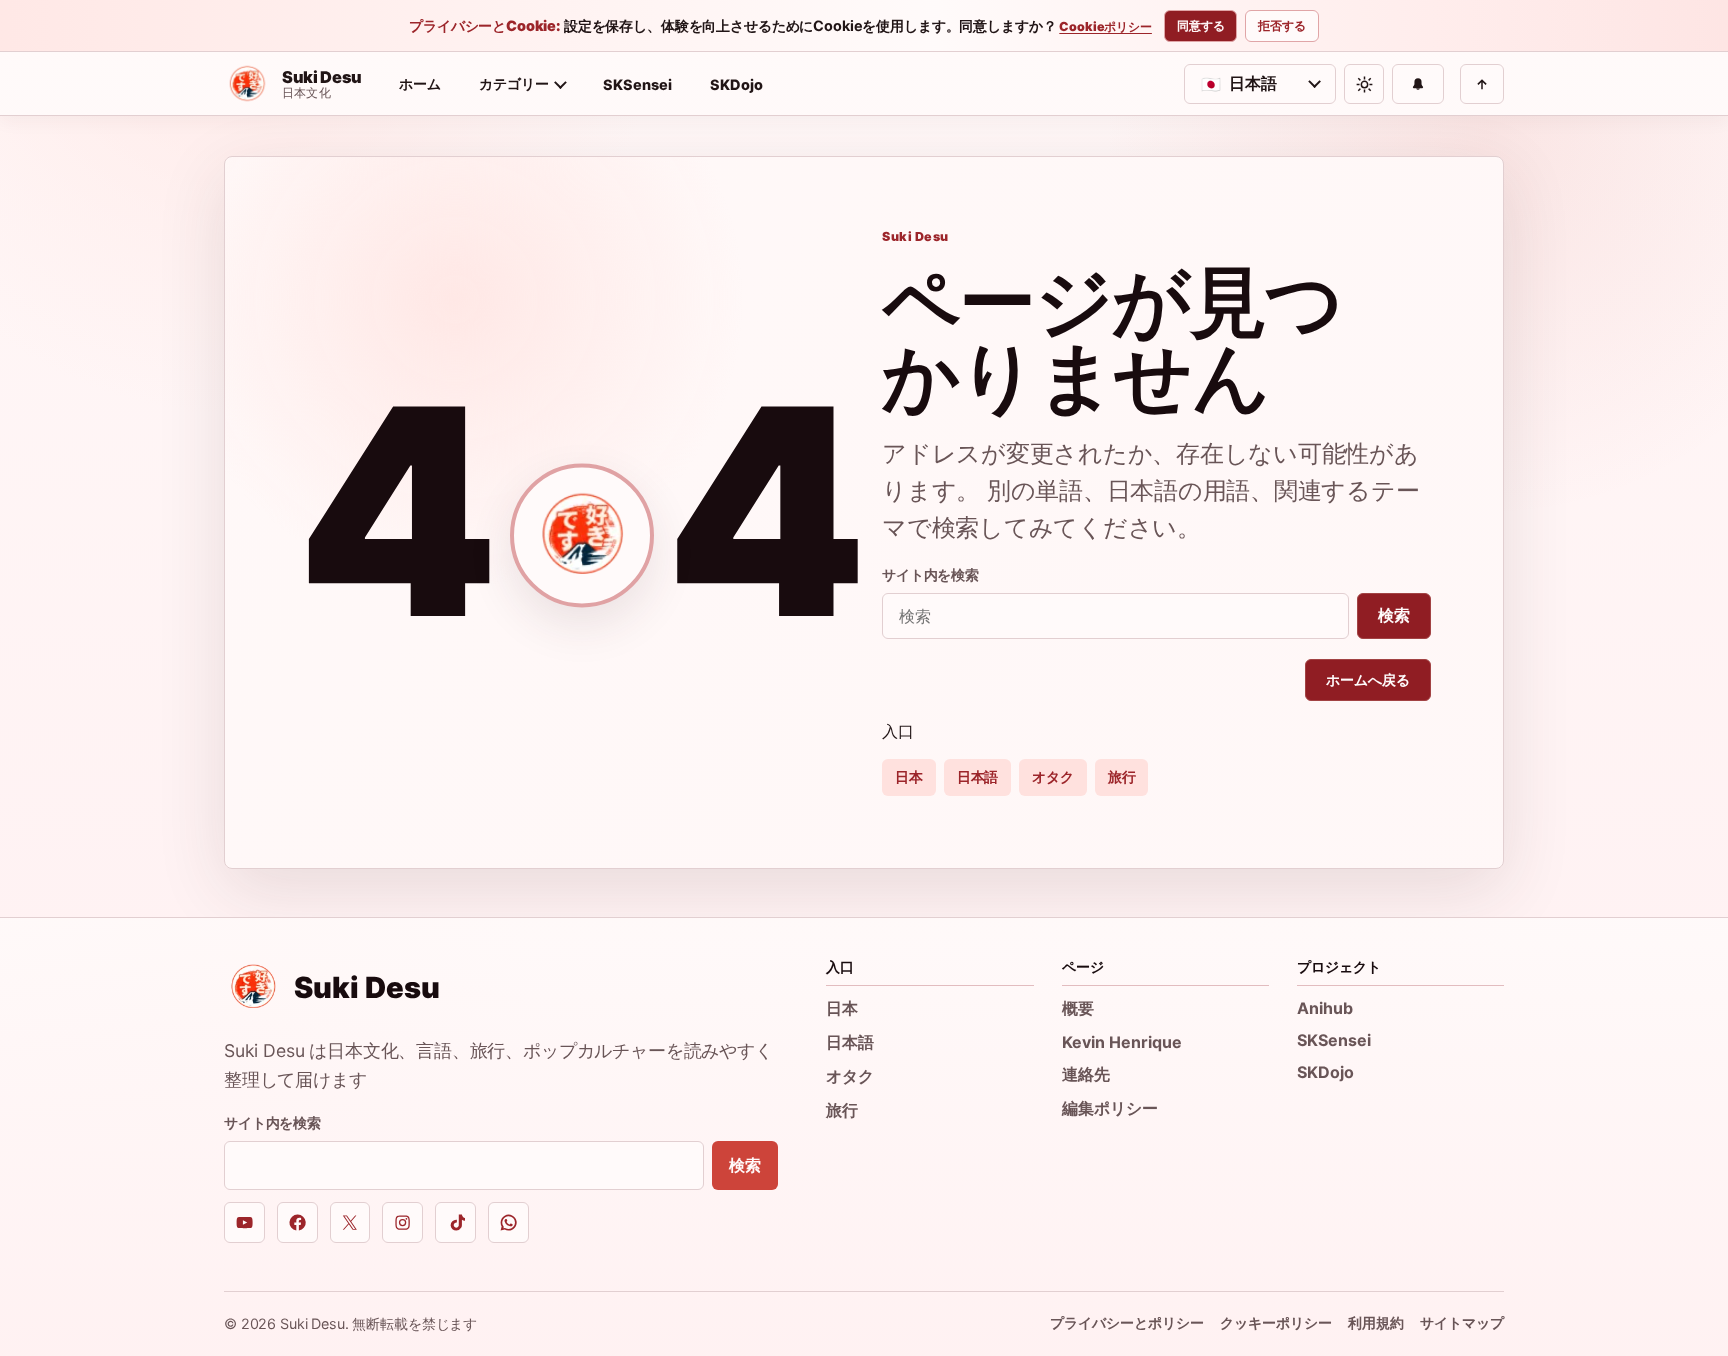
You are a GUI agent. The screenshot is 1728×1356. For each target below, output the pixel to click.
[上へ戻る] (1482, 84)
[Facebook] (297, 1222)
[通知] (1418, 84)
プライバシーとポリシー (1127, 1322)
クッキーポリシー (1276, 1322)
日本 (909, 776)
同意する (1201, 25)
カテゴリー (513, 83)
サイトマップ (1462, 1322)
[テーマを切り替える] (1364, 84)
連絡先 (1086, 1074)
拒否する (1282, 25)
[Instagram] (402, 1222)
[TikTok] (455, 1222)
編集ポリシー (1110, 1108)
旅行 (1122, 776)
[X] (350, 1222)
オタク (1053, 776)
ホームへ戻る (1368, 679)
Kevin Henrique (1122, 1042)
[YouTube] (244, 1222)
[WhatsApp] (508, 1222)
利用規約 (1376, 1322)
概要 (1078, 1008)
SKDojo (736, 84)
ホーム (420, 83)
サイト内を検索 (930, 574)
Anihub (1325, 1008)
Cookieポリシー (1105, 27)
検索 (1394, 615)
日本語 (978, 776)
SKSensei (637, 84)
